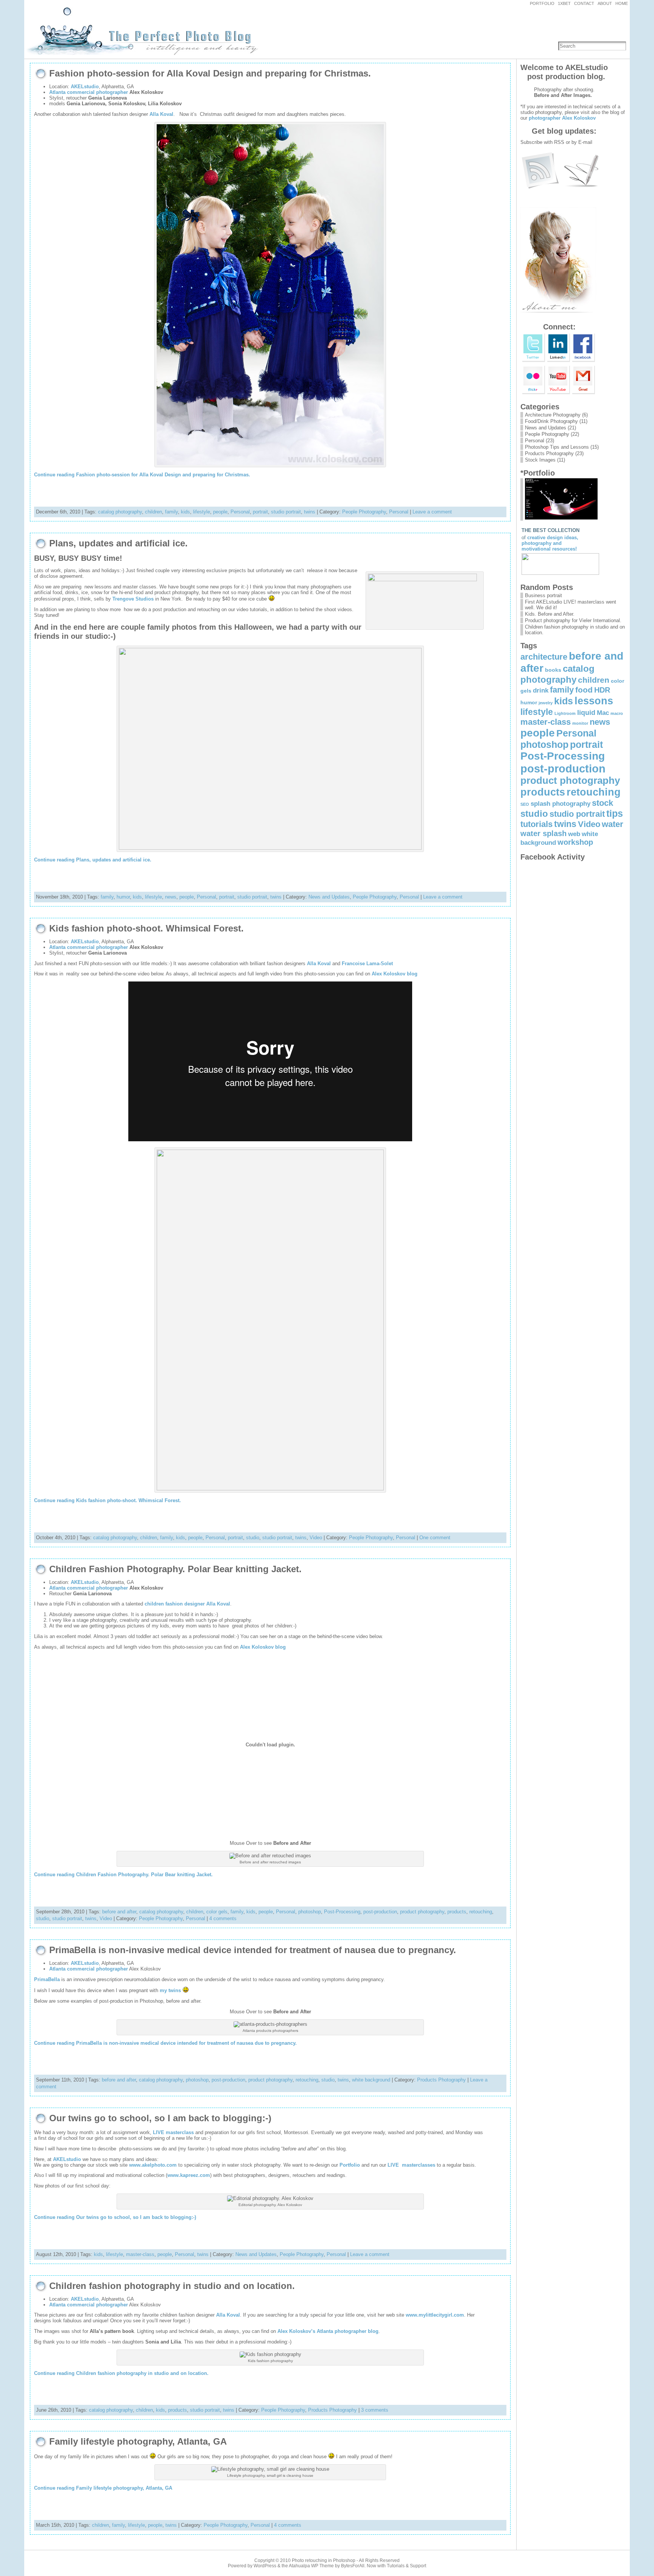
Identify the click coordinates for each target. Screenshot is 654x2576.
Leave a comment (432, 512)
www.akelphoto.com (153, 2165)
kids (185, 512)
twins (310, 512)
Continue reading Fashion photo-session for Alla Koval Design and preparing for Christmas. (142, 475)
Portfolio (350, 2165)
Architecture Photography (553, 415)
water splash (543, 833)
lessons (594, 701)
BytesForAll (353, 2566)
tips (615, 813)
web (574, 834)
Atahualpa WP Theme (311, 2566)
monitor (580, 723)
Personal (240, 512)
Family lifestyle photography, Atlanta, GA (138, 2442)
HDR (602, 690)
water (613, 824)
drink (541, 690)
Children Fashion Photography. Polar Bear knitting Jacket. (175, 1569)
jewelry (546, 703)
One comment (435, 1538)
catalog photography (120, 512)
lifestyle (202, 512)
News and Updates (329, 897)
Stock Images (540, 460)
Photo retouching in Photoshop (324, 2560)
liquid (586, 712)
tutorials (536, 824)
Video (316, 1538)
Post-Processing (342, 1912)
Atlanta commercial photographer (89, 92)
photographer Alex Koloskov (562, 118)
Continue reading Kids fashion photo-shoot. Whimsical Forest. (107, 1500)
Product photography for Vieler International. (573, 620)
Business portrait (543, 595)
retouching (481, 1912)
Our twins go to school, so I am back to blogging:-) (160, 2118)
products (457, 1912)
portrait (260, 512)
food (584, 690)
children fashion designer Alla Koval (187, 1604)
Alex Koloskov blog (395, 974)
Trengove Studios (133, 599)
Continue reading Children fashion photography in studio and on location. (121, 2373)
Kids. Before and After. (550, 614)
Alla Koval (161, 114)
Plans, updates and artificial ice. (118, 543)
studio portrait (286, 512)
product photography (422, 1912)
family (171, 512)
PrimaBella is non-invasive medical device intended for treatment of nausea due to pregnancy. (253, 1950)
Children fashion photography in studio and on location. (172, 2286)
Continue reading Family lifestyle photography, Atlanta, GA (103, 2488)
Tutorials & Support (406, 2566)
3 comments (375, 2410)
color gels (217, 1912)
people (220, 512)
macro (617, 713)
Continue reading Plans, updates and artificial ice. (93, 860)
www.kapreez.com (189, 2175)
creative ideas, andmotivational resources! (550, 543)
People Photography (364, 512)
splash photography (561, 804)
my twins (170, 1990)
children (153, 512)
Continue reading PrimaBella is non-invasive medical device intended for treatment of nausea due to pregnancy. (165, 2043)
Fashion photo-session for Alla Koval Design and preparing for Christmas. (210, 73)
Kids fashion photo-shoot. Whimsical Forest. (146, 928)
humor (123, 897)
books (553, 670)
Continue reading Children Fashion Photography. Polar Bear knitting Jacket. (123, 1875)
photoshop (310, 1912)
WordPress (265, 2566)
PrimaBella (47, 1979)
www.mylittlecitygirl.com (435, 2315)
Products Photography (441, 2080)
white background (371, 2080)
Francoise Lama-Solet (367, 963)
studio (253, 1538)
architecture (544, 657)
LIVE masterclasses (411, 2165)
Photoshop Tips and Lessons (557, 447)
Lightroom (565, 713)
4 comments (223, 1918)
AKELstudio (85, 87)
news (171, 897)
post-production (380, 1912)
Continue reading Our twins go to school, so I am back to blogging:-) (115, 2217)
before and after (119, 1912)
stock (603, 803)
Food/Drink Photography (551, 421)
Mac (603, 713)
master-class (140, 2254)
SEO (525, 804)
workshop (575, 842)
